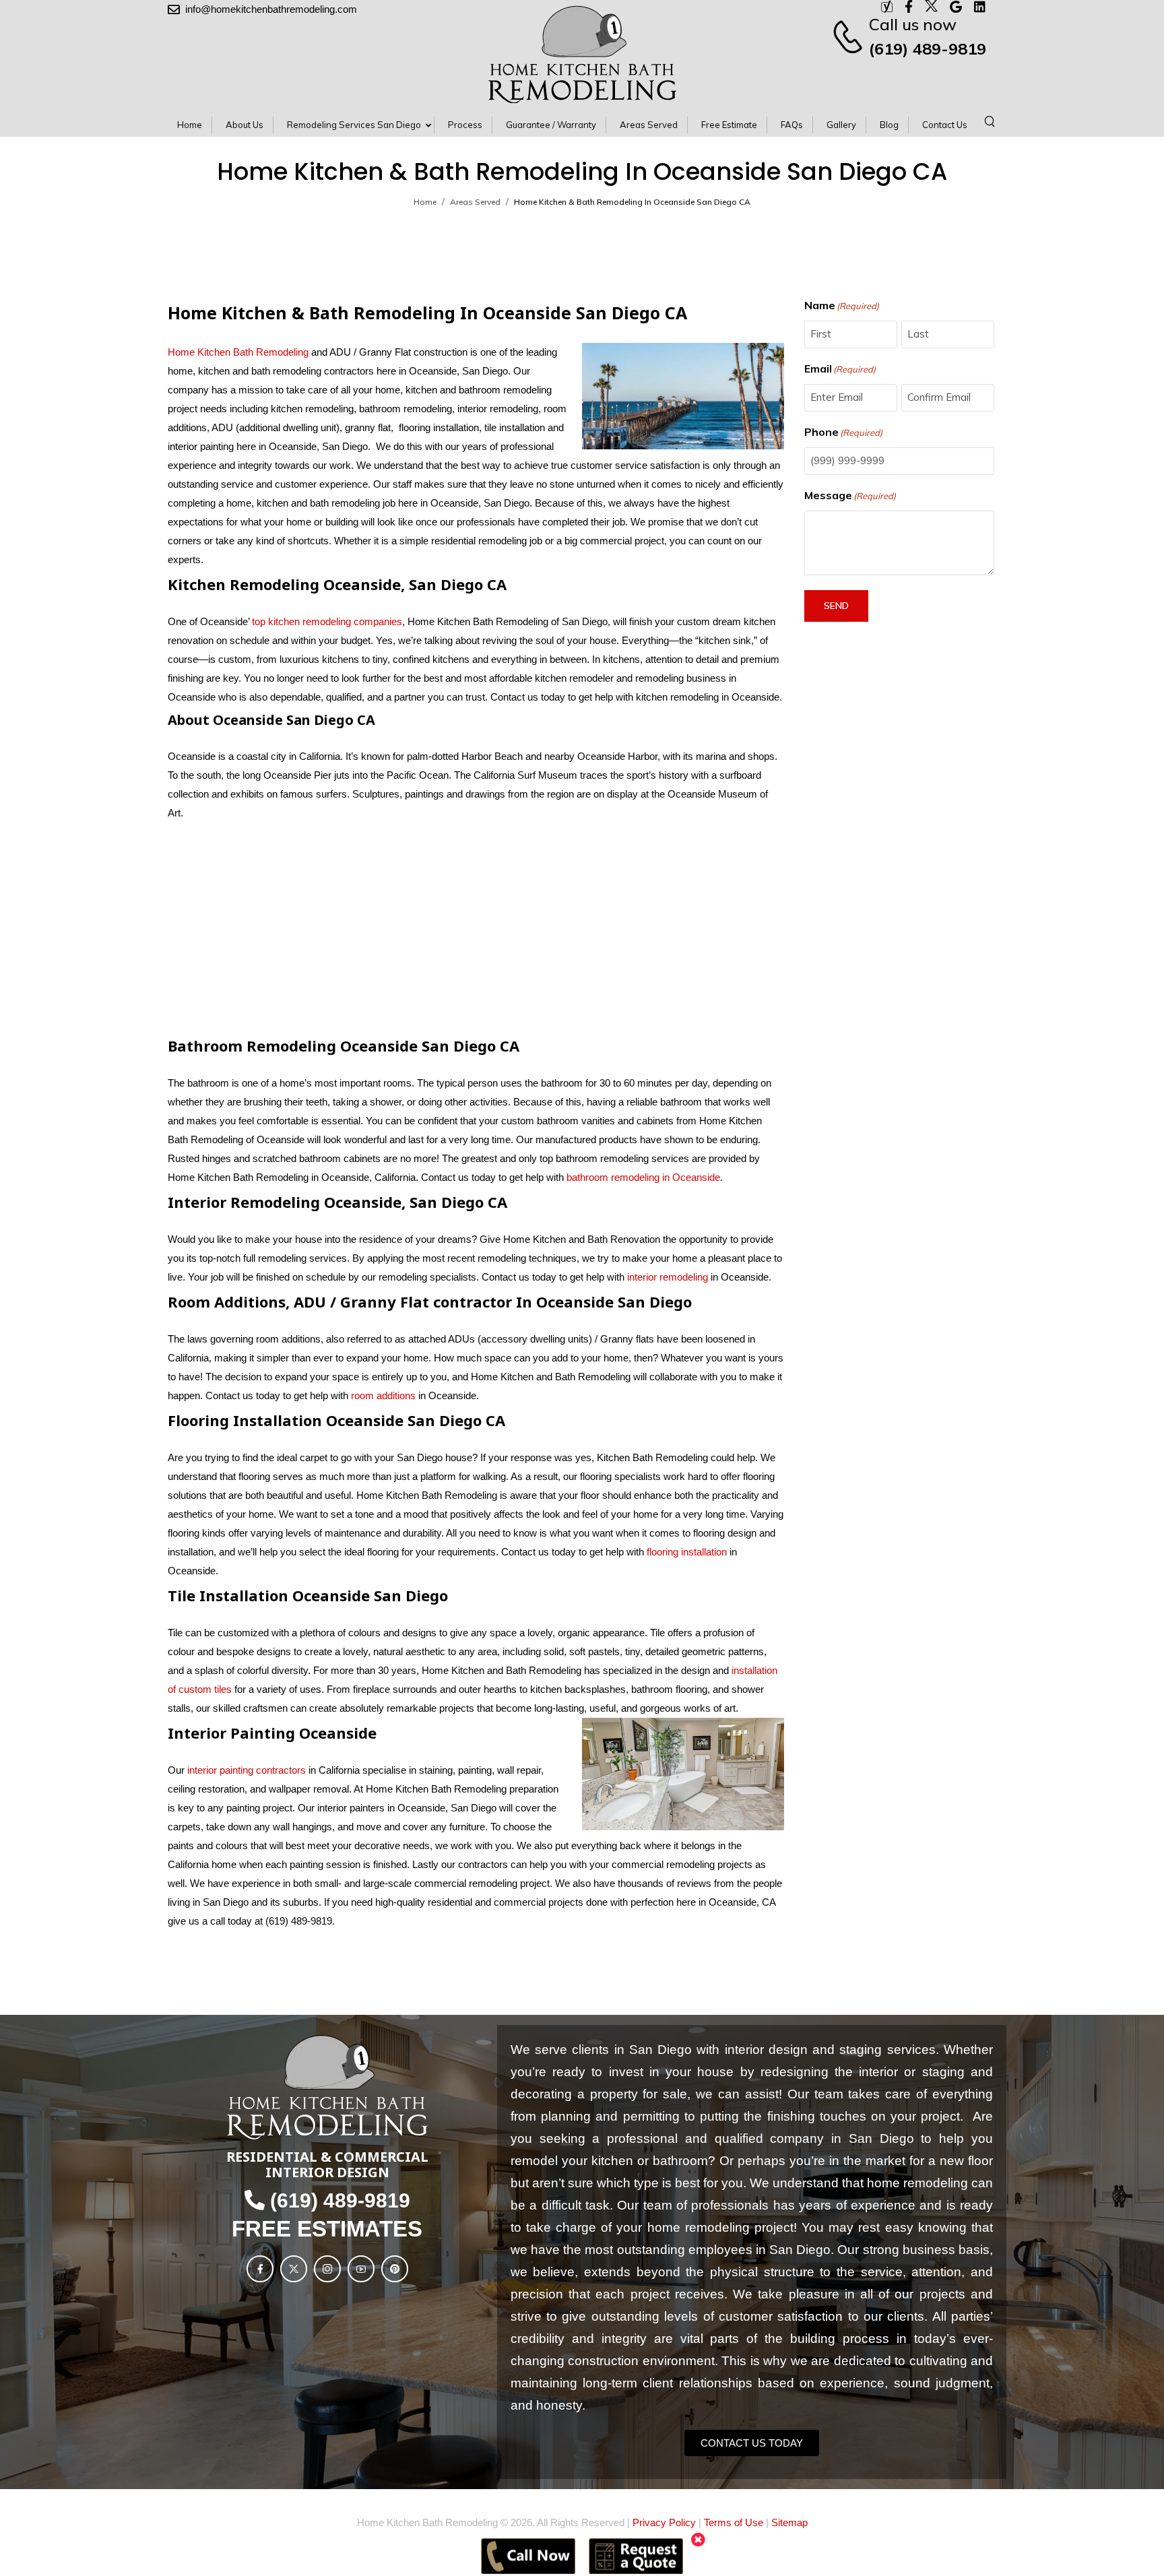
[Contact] (850, 36)
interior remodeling (668, 1277)
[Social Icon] (260, 2269)
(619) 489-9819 (928, 49)
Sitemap (789, 2522)
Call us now (913, 24)
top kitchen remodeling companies (326, 621)
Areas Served (475, 202)
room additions (383, 1395)
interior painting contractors (247, 1770)
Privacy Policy (664, 2522)
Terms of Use (734, 2522)
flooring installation (687, 1552)
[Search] (991, 121)
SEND (836, 606)
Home (425, 202)
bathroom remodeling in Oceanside (643, 1177)
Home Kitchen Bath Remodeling (238, 352)
